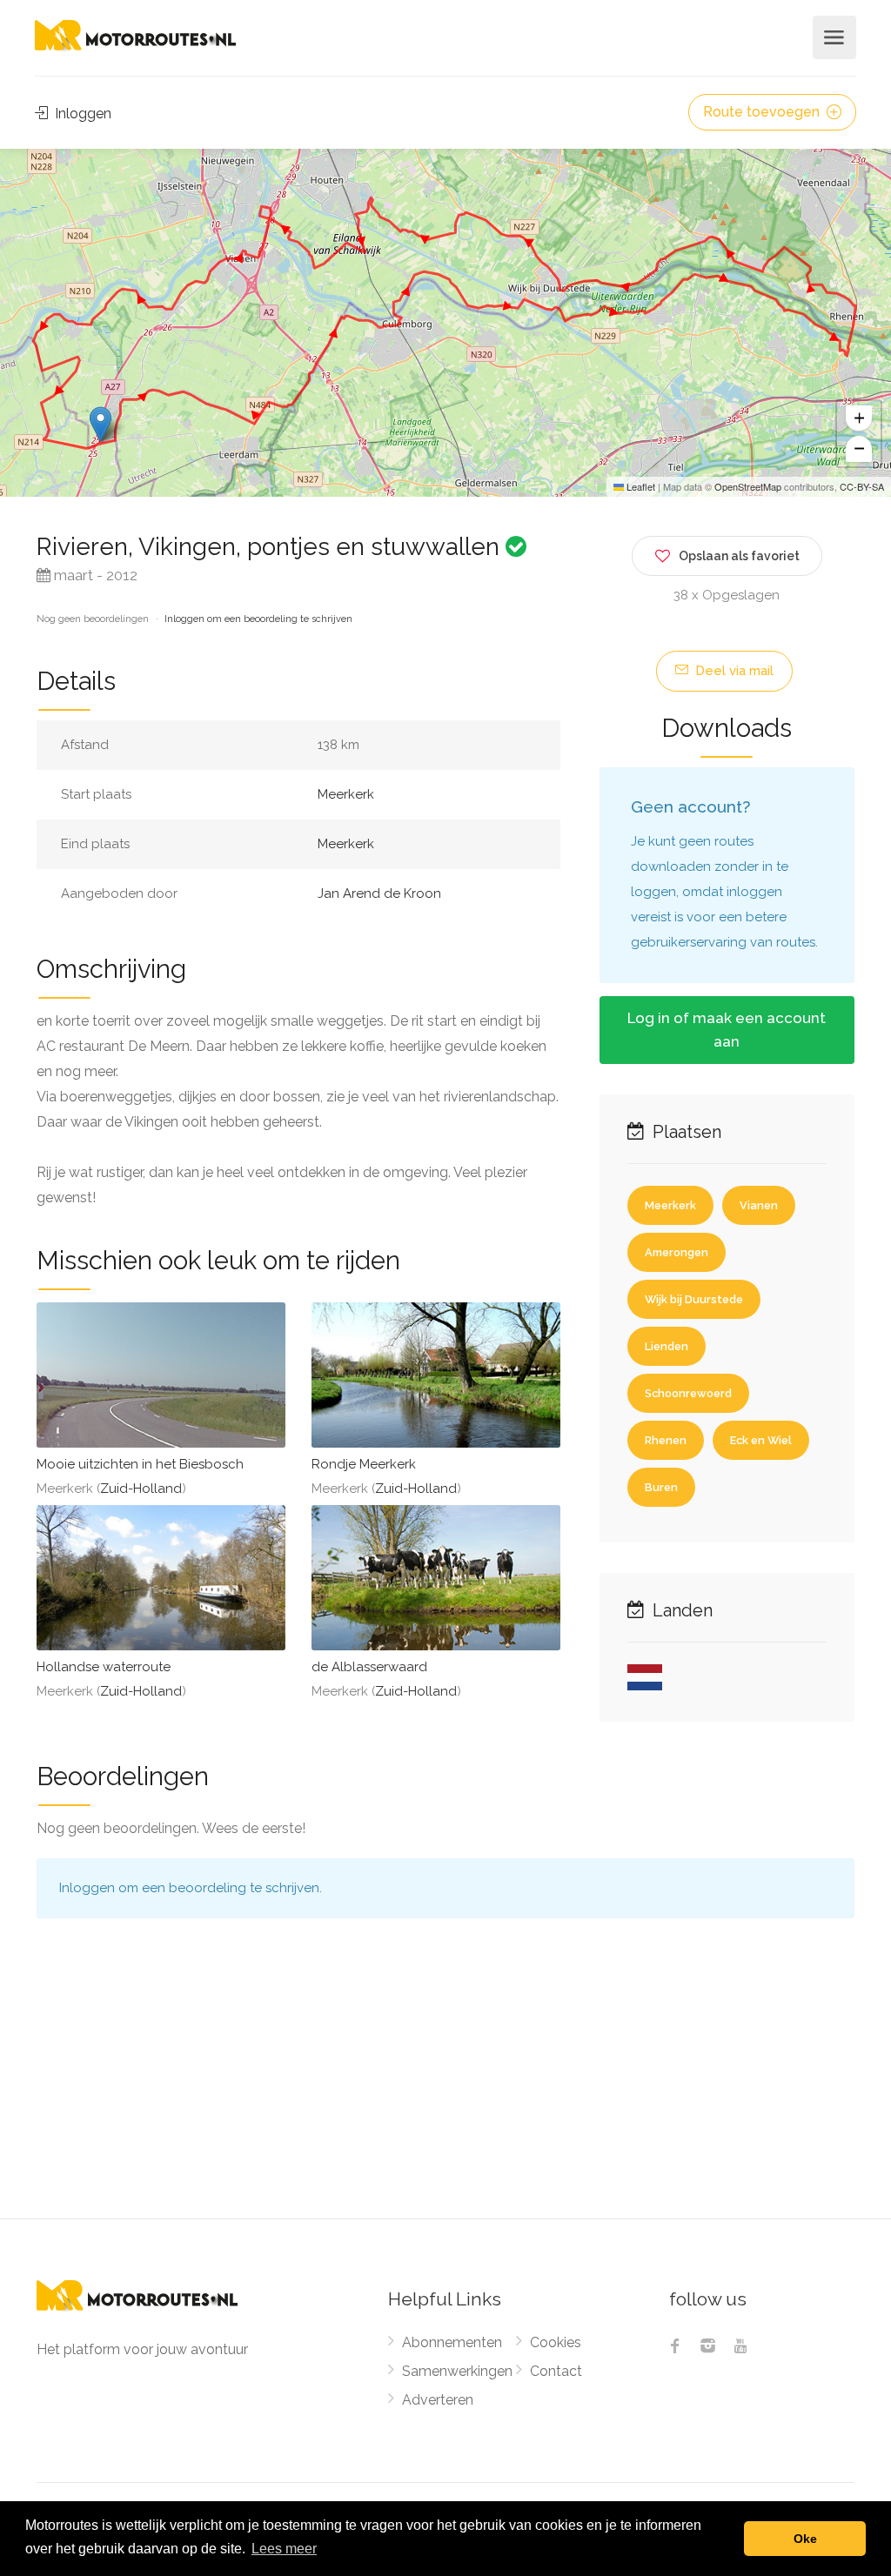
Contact (556, 2371)
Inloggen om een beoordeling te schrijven (258, 619)
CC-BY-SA (862, 486)
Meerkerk (346, 794)
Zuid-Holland (141, 1489)
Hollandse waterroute (104, 1667)
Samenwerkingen (457, 2371)
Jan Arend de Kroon (379, 893)
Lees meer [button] (284, 2549)
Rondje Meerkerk (364, 1464)
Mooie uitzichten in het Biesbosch (140, 1464)
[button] (100, 424)
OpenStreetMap (748, 486)
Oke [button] (805, 2539)
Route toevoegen (763, 112)
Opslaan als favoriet (739, 556)
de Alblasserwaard (369, 1667)
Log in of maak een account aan (727, 1030)
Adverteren (438, 2400)
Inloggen (81, 114)
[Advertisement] (445, 2088)
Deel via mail (733, 671)
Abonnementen (452, 2342)
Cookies (556, 2342)
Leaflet (640, 486)
